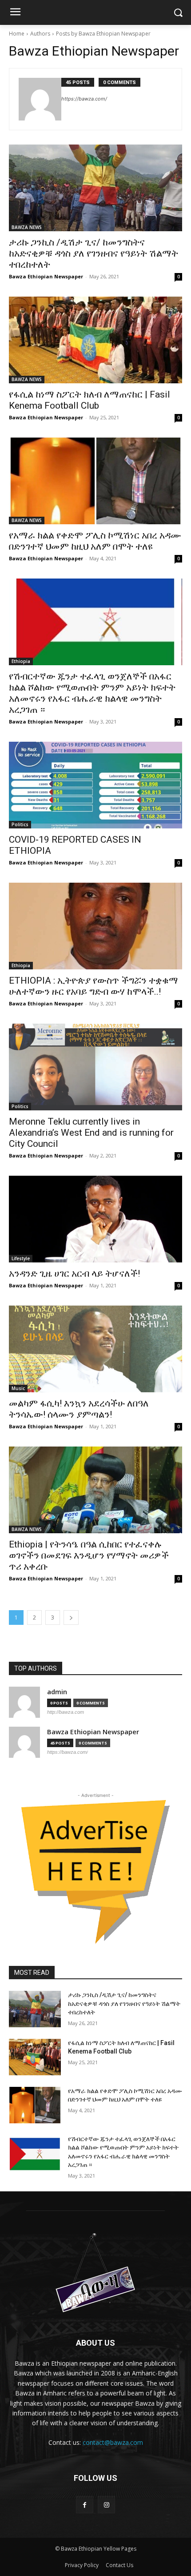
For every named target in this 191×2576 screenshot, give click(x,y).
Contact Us (119, 2565)
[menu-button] (15, 13)
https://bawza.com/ (84, 99)
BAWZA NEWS (27, 227)
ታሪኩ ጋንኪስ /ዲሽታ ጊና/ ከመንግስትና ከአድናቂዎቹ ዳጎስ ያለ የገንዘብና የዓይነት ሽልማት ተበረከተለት (94, 253)
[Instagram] (106, 2505)
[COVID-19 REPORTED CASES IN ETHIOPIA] (95, 785)
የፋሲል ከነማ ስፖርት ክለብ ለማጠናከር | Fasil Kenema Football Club (90, 400)
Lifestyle (21, 1258)
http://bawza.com (66, 1712)
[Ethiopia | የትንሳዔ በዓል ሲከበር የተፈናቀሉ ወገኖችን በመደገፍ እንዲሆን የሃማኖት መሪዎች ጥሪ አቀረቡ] (95, 1490)
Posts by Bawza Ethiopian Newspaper (103, 34)
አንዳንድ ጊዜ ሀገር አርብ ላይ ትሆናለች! (74, 1274)
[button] (178, 13)
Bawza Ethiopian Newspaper (46, 276)
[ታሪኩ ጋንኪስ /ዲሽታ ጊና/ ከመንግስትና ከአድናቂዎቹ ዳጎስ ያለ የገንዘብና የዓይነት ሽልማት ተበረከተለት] (95, 188)
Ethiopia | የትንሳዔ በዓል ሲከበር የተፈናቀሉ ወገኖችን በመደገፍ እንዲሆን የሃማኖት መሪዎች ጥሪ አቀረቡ (89, 1555)
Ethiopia (21, 661)
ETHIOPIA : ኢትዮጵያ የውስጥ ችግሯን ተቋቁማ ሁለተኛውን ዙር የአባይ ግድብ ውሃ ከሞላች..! (94, 986)
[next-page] (71, 1618)
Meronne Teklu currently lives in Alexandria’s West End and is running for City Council (91, 1133)
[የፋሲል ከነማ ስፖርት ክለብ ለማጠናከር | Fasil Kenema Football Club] (95, 340)
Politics (20, 824)
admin (57, 1692)
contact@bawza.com (113, 2442)
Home (17, 34)
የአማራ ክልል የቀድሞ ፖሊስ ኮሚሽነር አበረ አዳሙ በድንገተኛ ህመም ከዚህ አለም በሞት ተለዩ (95, 541)
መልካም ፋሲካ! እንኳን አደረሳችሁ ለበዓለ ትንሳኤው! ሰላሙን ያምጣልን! (79, 1409)
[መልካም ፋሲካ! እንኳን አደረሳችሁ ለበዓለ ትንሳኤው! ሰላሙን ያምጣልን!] (95, 1349)
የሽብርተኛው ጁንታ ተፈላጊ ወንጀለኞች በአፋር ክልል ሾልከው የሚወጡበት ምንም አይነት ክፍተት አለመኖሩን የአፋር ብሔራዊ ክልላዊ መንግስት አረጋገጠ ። (92, 693)
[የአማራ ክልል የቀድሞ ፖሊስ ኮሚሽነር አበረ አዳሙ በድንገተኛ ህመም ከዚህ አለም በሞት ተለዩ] (95, 481)
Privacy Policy (82, 2565)
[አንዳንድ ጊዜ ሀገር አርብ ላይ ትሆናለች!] (95, 1219)
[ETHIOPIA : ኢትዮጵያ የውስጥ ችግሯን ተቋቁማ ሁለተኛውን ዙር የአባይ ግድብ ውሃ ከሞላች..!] (95, 926)
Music (18, 1388)
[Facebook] (85, 2505)
